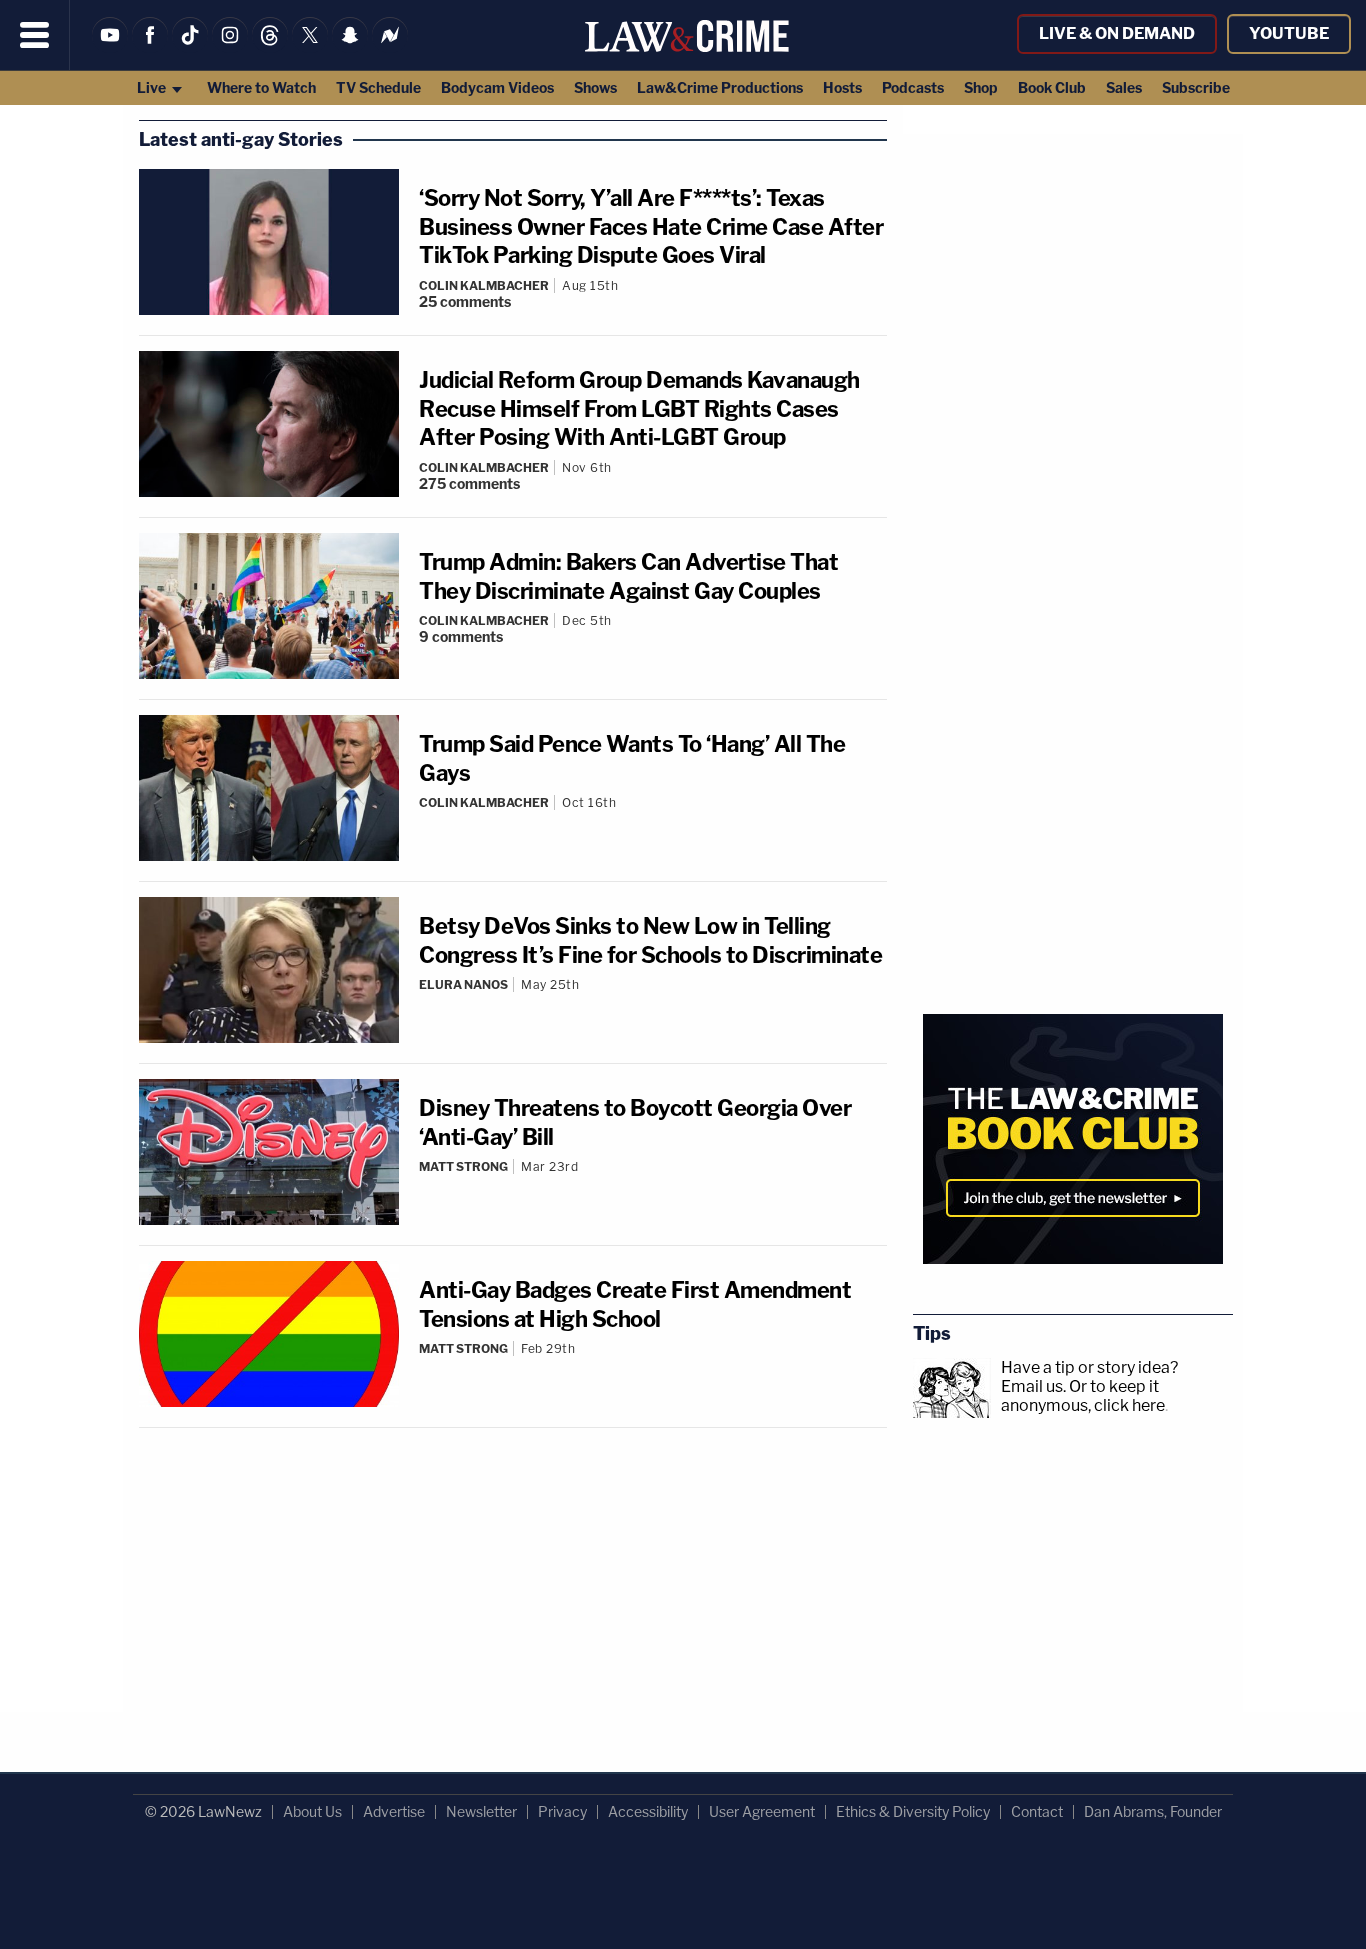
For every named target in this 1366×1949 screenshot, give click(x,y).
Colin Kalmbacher (484, 285)
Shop (981, 87)
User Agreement (762, 1811)
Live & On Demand (1117, 33)
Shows (595, 87)
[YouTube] (110, 47)
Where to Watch (261, 87)
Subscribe (1196, 87)
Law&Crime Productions (720, 87)
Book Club (1052, 87)
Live (153, 87)
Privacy (562, 1811)
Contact (1037, 1811)
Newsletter (481, 1811)
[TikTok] (190, 47)
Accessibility (648, 1811)
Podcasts (913, 87)
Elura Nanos (463, 984)
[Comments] (653, 819)
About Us (312, 1811)
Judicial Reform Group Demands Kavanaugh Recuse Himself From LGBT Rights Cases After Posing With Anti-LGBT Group (639, 408)
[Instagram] (230, 47)
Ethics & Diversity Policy (913, 1811)
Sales (1124, 87)
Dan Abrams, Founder (1153, 1811)
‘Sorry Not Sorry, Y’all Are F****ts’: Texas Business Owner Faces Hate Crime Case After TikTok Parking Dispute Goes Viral (651, 226)
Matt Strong (463, 1166)
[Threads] (270, 47)
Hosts (842, 87)
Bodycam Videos (497, 87)
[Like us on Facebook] (150, 47)
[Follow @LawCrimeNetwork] (310, 47)
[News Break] (390, 47)
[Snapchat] (350, 47)
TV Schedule (378, 87)
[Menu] (35, 35)
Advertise (394, 1811)
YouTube (1289, 33)
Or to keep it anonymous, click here (1083, 1396)
